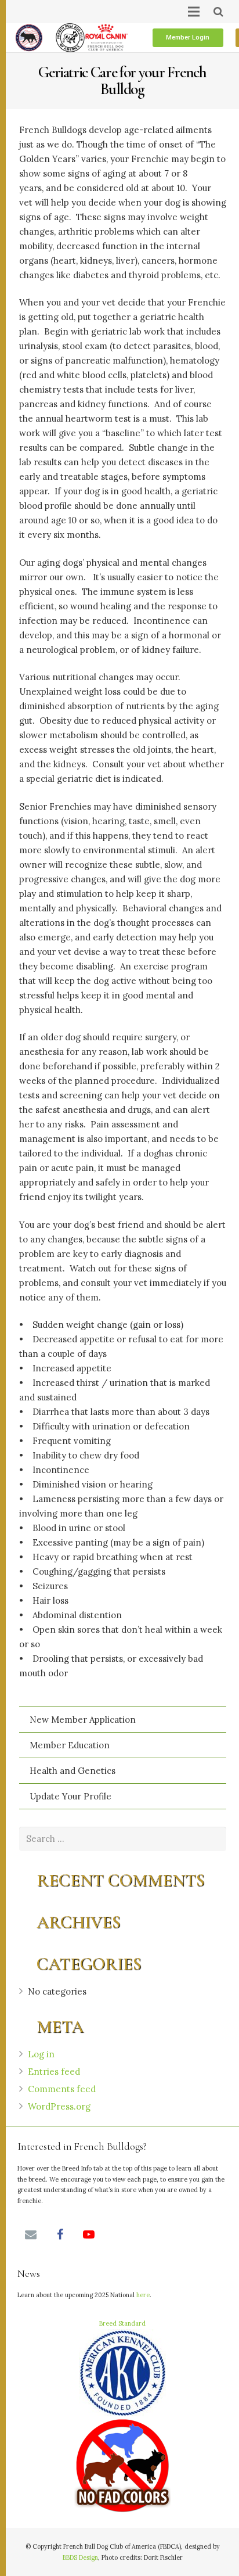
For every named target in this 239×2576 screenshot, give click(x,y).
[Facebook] (60, 2234)
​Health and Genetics (73, 1771)
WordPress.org (59, 2106)
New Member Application (83, 1720)
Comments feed (62, 2089)
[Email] (31, 2234)
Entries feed (54, 2072)
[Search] (218, 12)
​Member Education (70, 1745)
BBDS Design (80, 2557)
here (143, 2295)
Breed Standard (122, 2323)
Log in (41, 2054)
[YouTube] (89, 2234)
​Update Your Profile (70, 1796)
